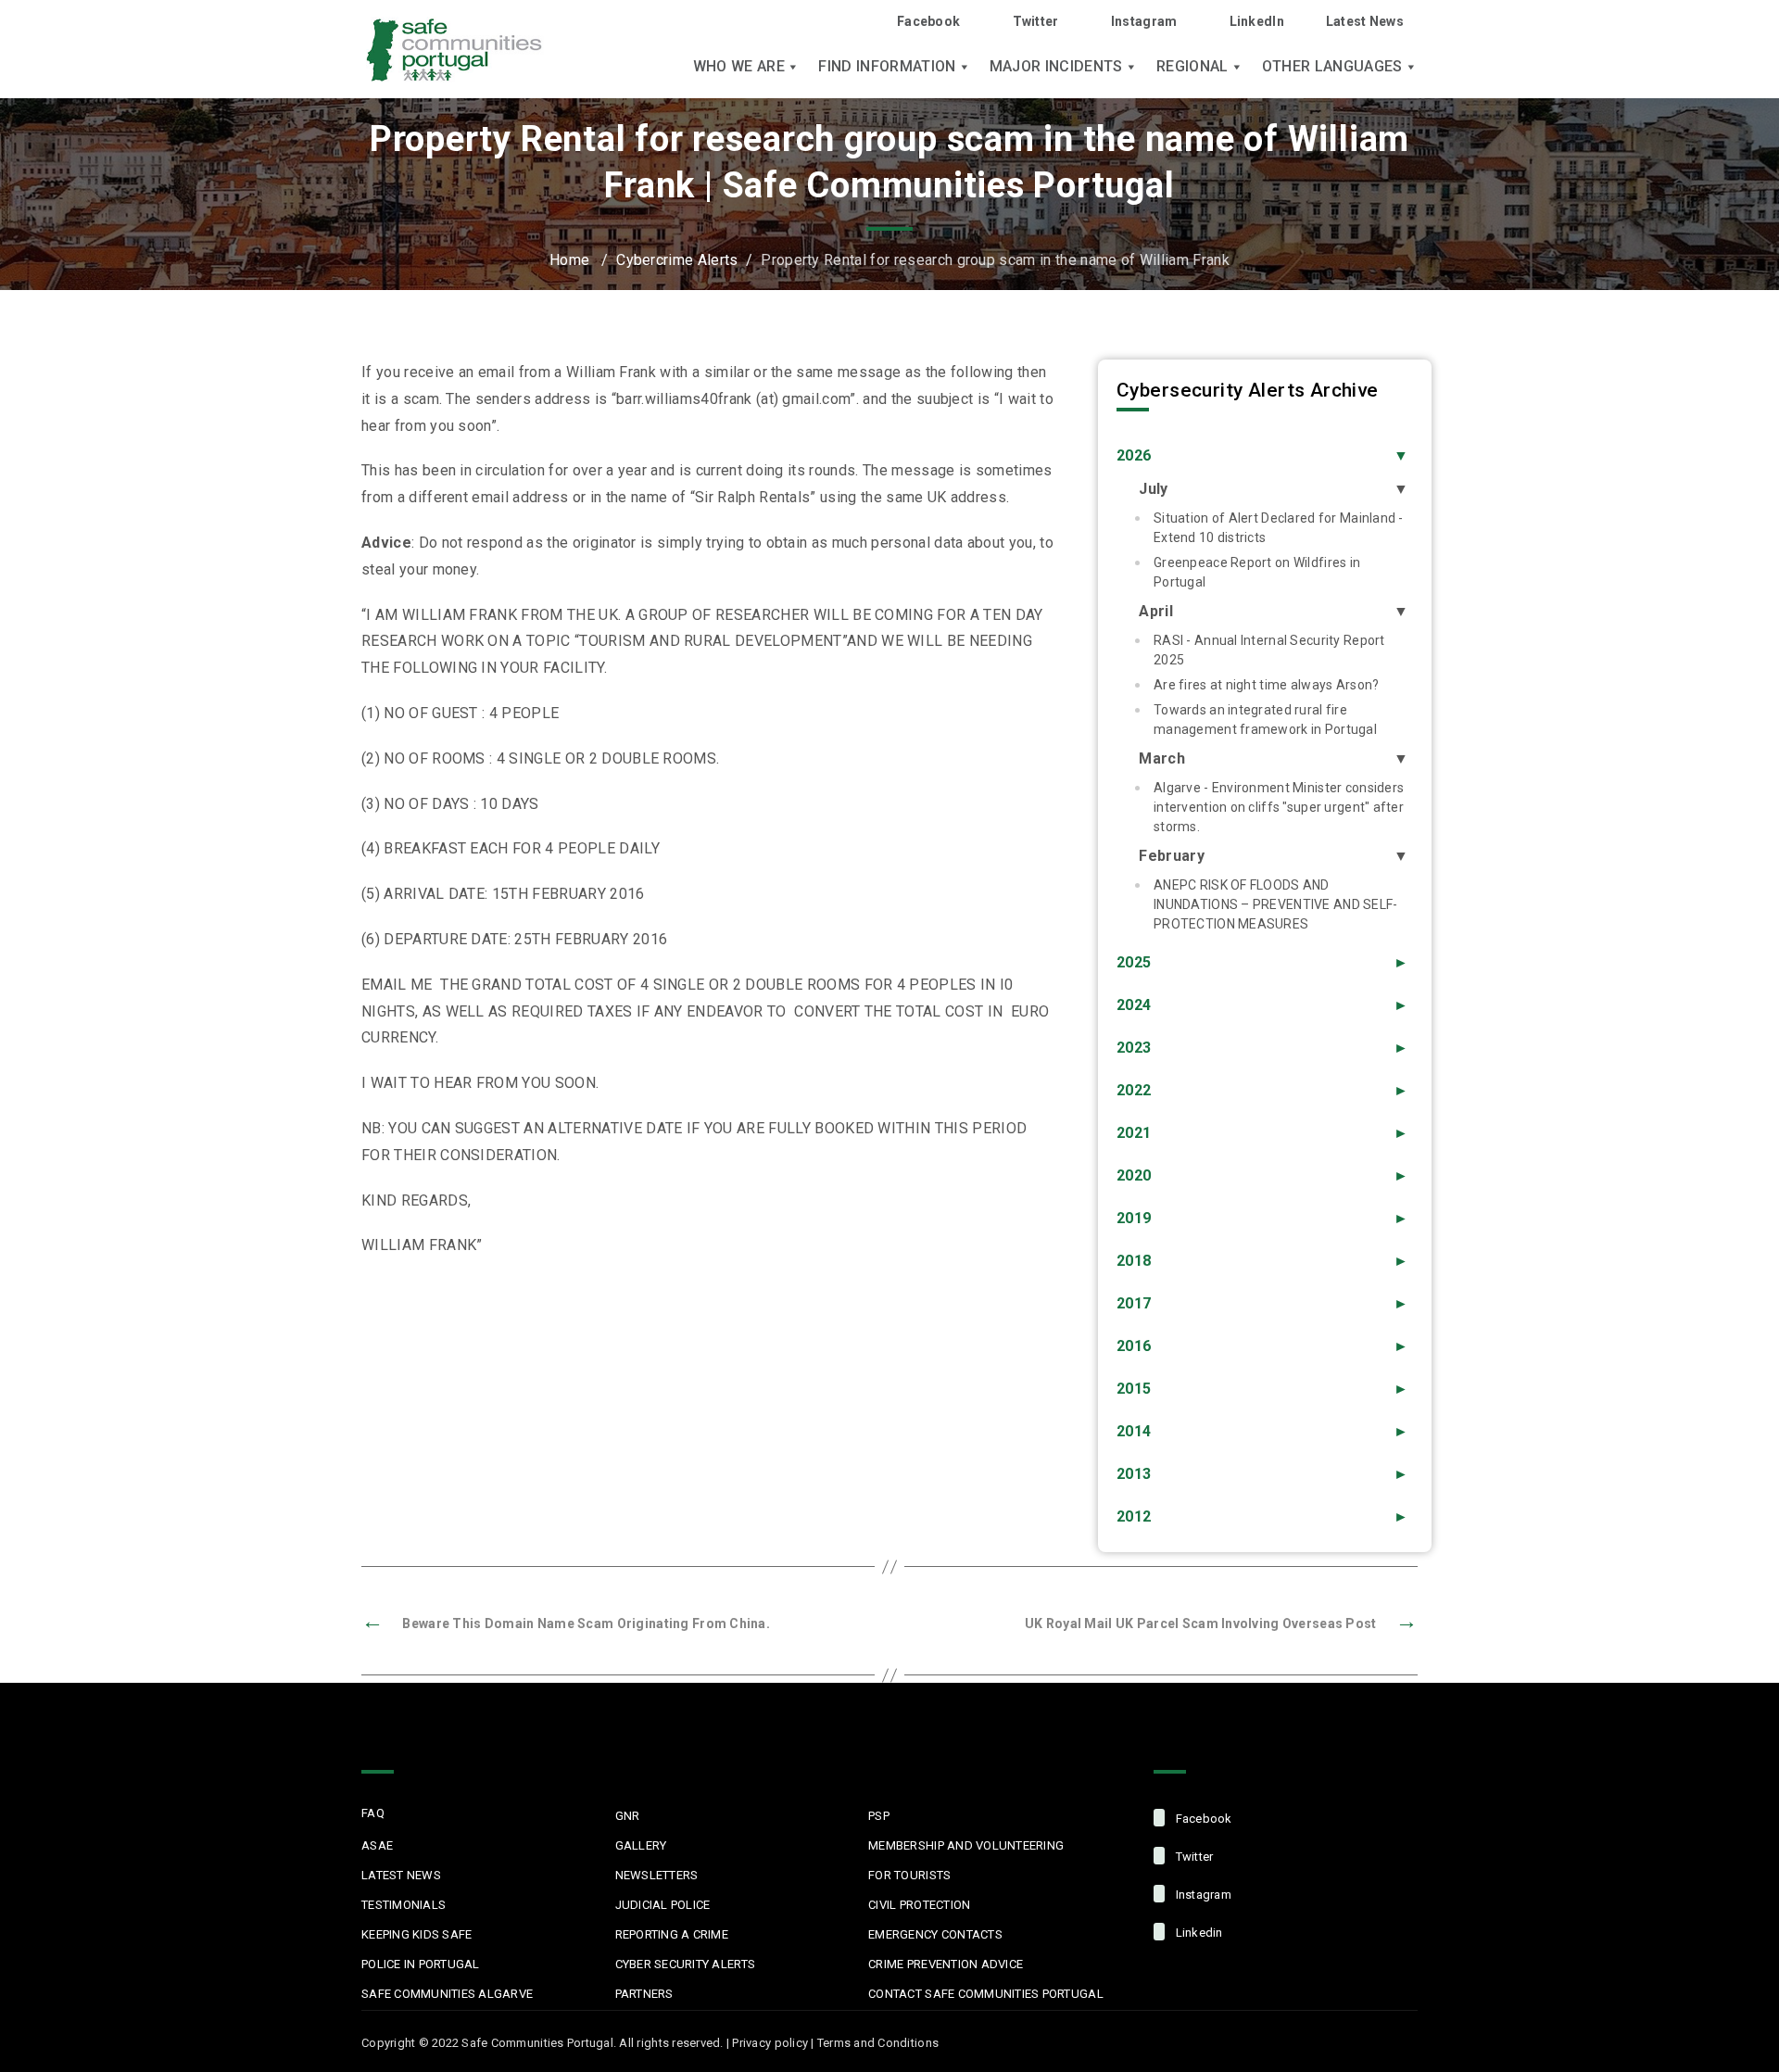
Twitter (1035, 21)
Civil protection (919, 1905)
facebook (1202, 1819)
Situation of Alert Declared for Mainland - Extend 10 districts (1279, 528)
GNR (628, 1816)
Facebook (928, 21)
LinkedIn (1257, 21)
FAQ (373, 1813)
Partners (644, 1994)
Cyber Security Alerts (685, 1964)
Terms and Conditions (878, 2043)
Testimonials (404, 1905)
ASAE (377, 1845)
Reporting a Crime (672, 1934)
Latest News (1365, 21)
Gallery (641, 1845)
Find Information (887, 67)
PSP (879, 1816)
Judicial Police (663, 1905)
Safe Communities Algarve (447, 1994)
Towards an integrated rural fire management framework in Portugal (1265, 720)
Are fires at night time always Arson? (1266, 685)
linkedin (1197, 1933)
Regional (1192, 67)
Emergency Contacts (935, 1934)
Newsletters (657, 1875)
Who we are (739, 67)
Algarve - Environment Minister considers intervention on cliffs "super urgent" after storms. (1279, 807)
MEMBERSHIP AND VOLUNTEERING (966, 1845)
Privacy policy (770, 2043)
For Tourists (909, 1875)
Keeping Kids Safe (416, 1934)
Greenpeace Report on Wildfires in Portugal (1257, 572)
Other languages (1332, 67)
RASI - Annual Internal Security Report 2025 (1269, 650)
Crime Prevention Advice (946, 1964)
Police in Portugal (421, 1964)
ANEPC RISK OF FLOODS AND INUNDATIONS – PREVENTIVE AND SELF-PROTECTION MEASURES (1276, 904)
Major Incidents (1056, 67)
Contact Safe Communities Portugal (986, 1994)
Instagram (1144, 21)
